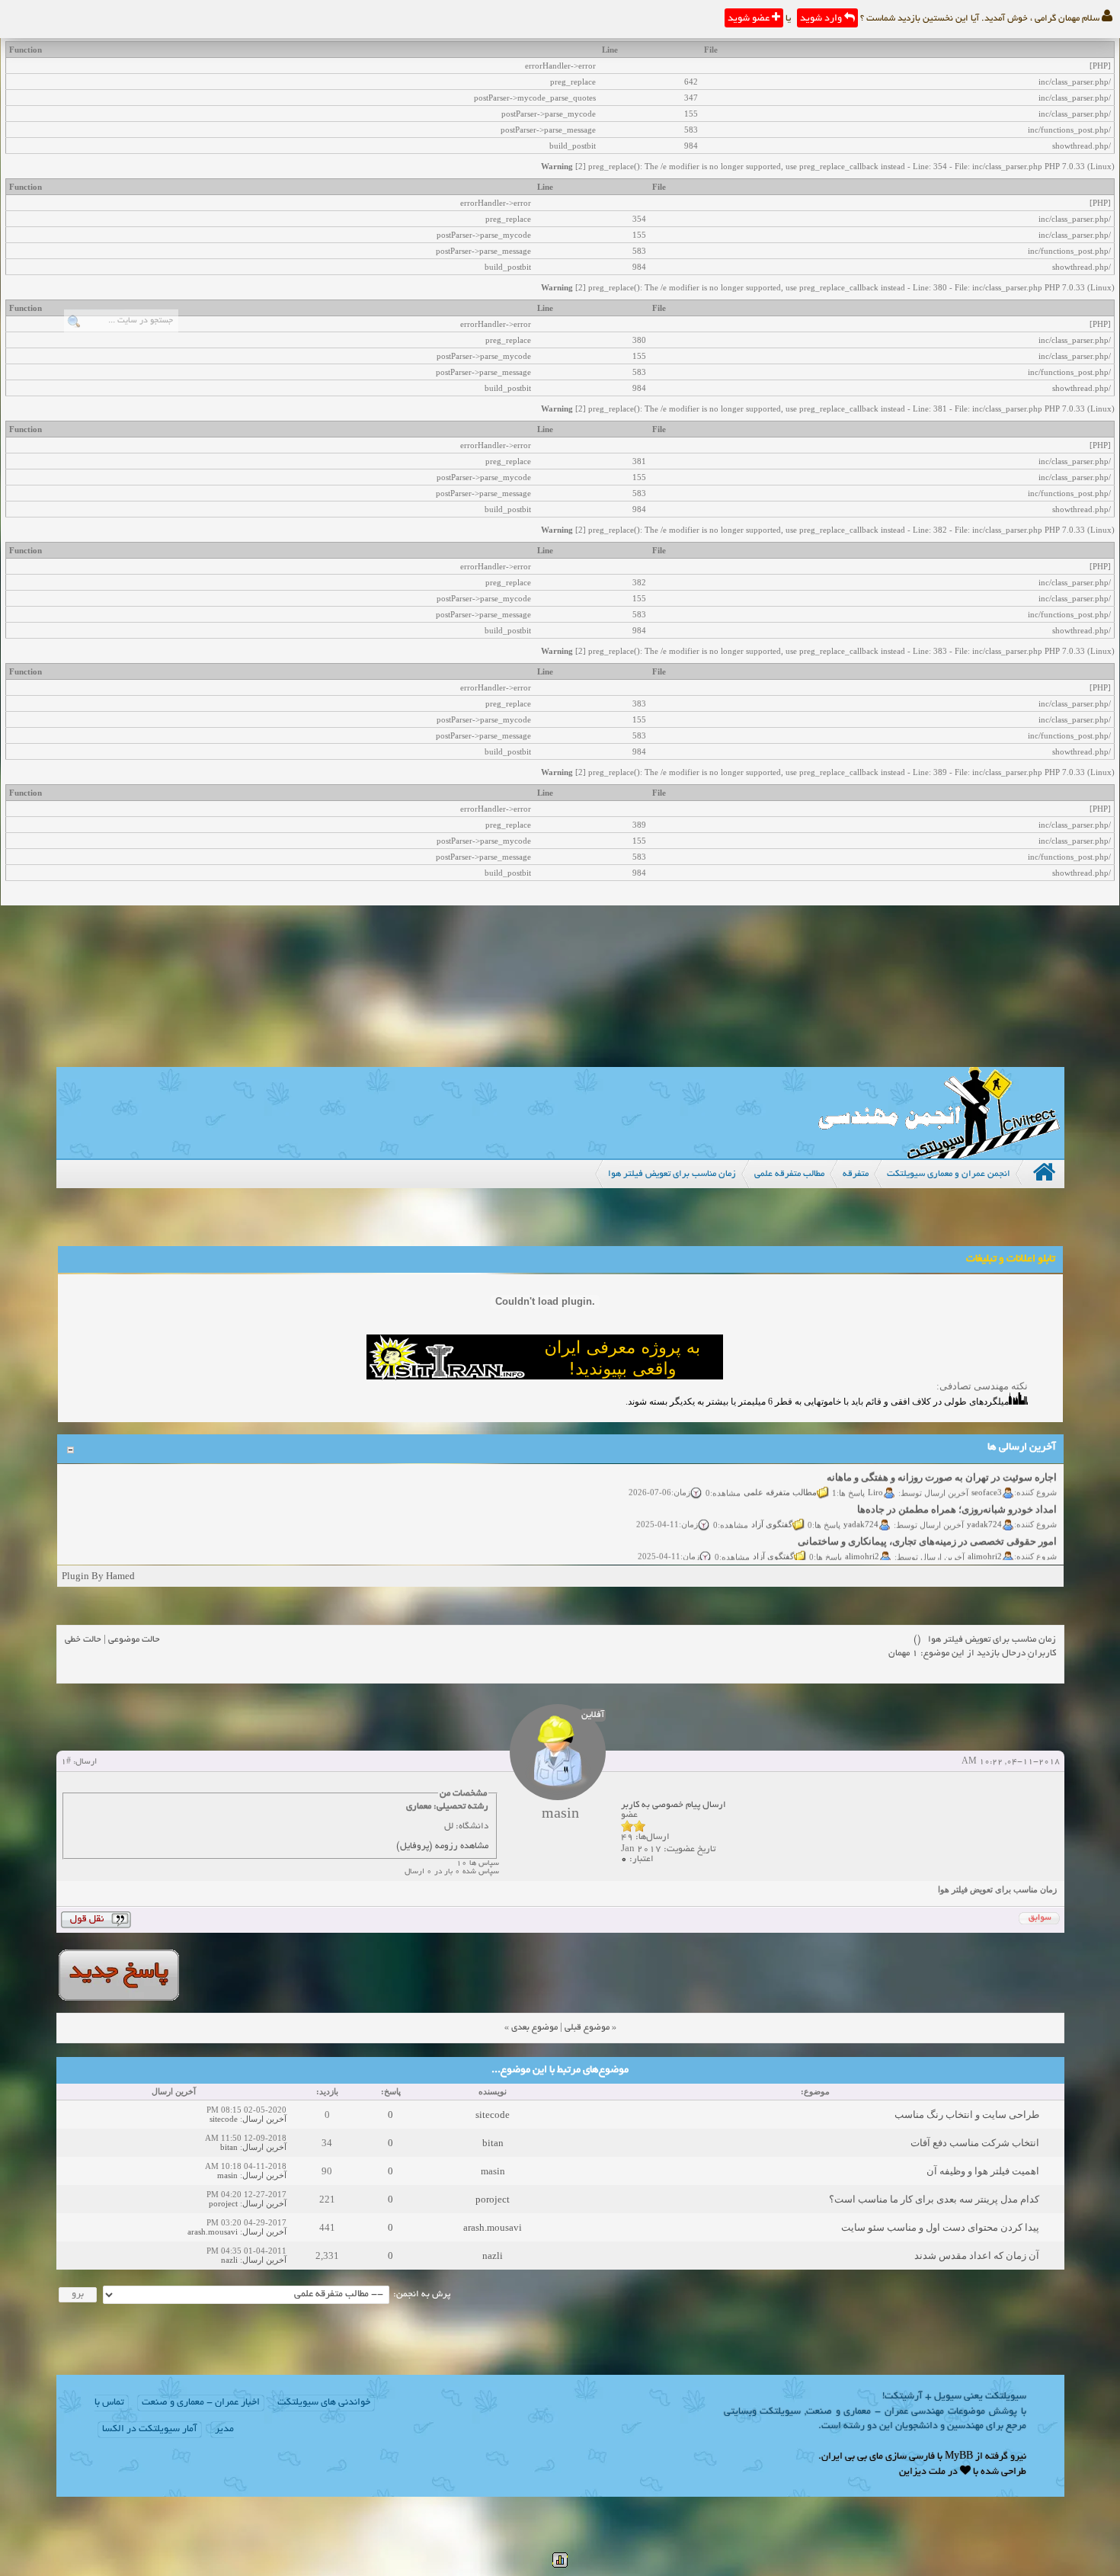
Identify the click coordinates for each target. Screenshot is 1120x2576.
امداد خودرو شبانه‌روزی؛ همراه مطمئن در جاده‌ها (957, 1494)
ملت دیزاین (922, 2472)
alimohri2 (985, 1540)
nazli (493, 2256)
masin (493, 2171)
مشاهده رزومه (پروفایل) (442, 1846)
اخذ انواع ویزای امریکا (1011, 1558)
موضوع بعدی (534, 2028)
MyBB (959, 2457)
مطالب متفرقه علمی (780, 1476)
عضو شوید (750, 19)
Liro (875, 1476)
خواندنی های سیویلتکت (324, 2403)
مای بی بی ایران (852, 2457)
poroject (493, 2199)
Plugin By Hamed (98, 1576)
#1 (66, 1762)
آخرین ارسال (264, 2119)
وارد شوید (822, 19)
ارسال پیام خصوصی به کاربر (674, 1805)
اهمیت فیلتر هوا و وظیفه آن (983, 2171)
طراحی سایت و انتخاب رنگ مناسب (967, 2115)
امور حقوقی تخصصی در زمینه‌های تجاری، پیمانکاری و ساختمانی (927, 1526)
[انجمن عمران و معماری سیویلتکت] (939, 1155)
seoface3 (987, 1476)
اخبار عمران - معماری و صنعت (201, 2403)
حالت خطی (83, 1640)
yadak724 (984, 1508)
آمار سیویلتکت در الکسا (150, 2430)
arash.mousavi (493, 2227)
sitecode (493, 2115)
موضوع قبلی (587, 2028)
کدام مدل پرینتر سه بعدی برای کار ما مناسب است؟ (934, 2199)
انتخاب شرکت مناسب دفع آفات (975, 2143)
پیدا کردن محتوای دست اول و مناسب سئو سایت (940, 2227)
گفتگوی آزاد (772, 1508)
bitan (493, 2143)
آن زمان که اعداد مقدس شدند (977, 2256)
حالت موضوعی (134, 1640)
